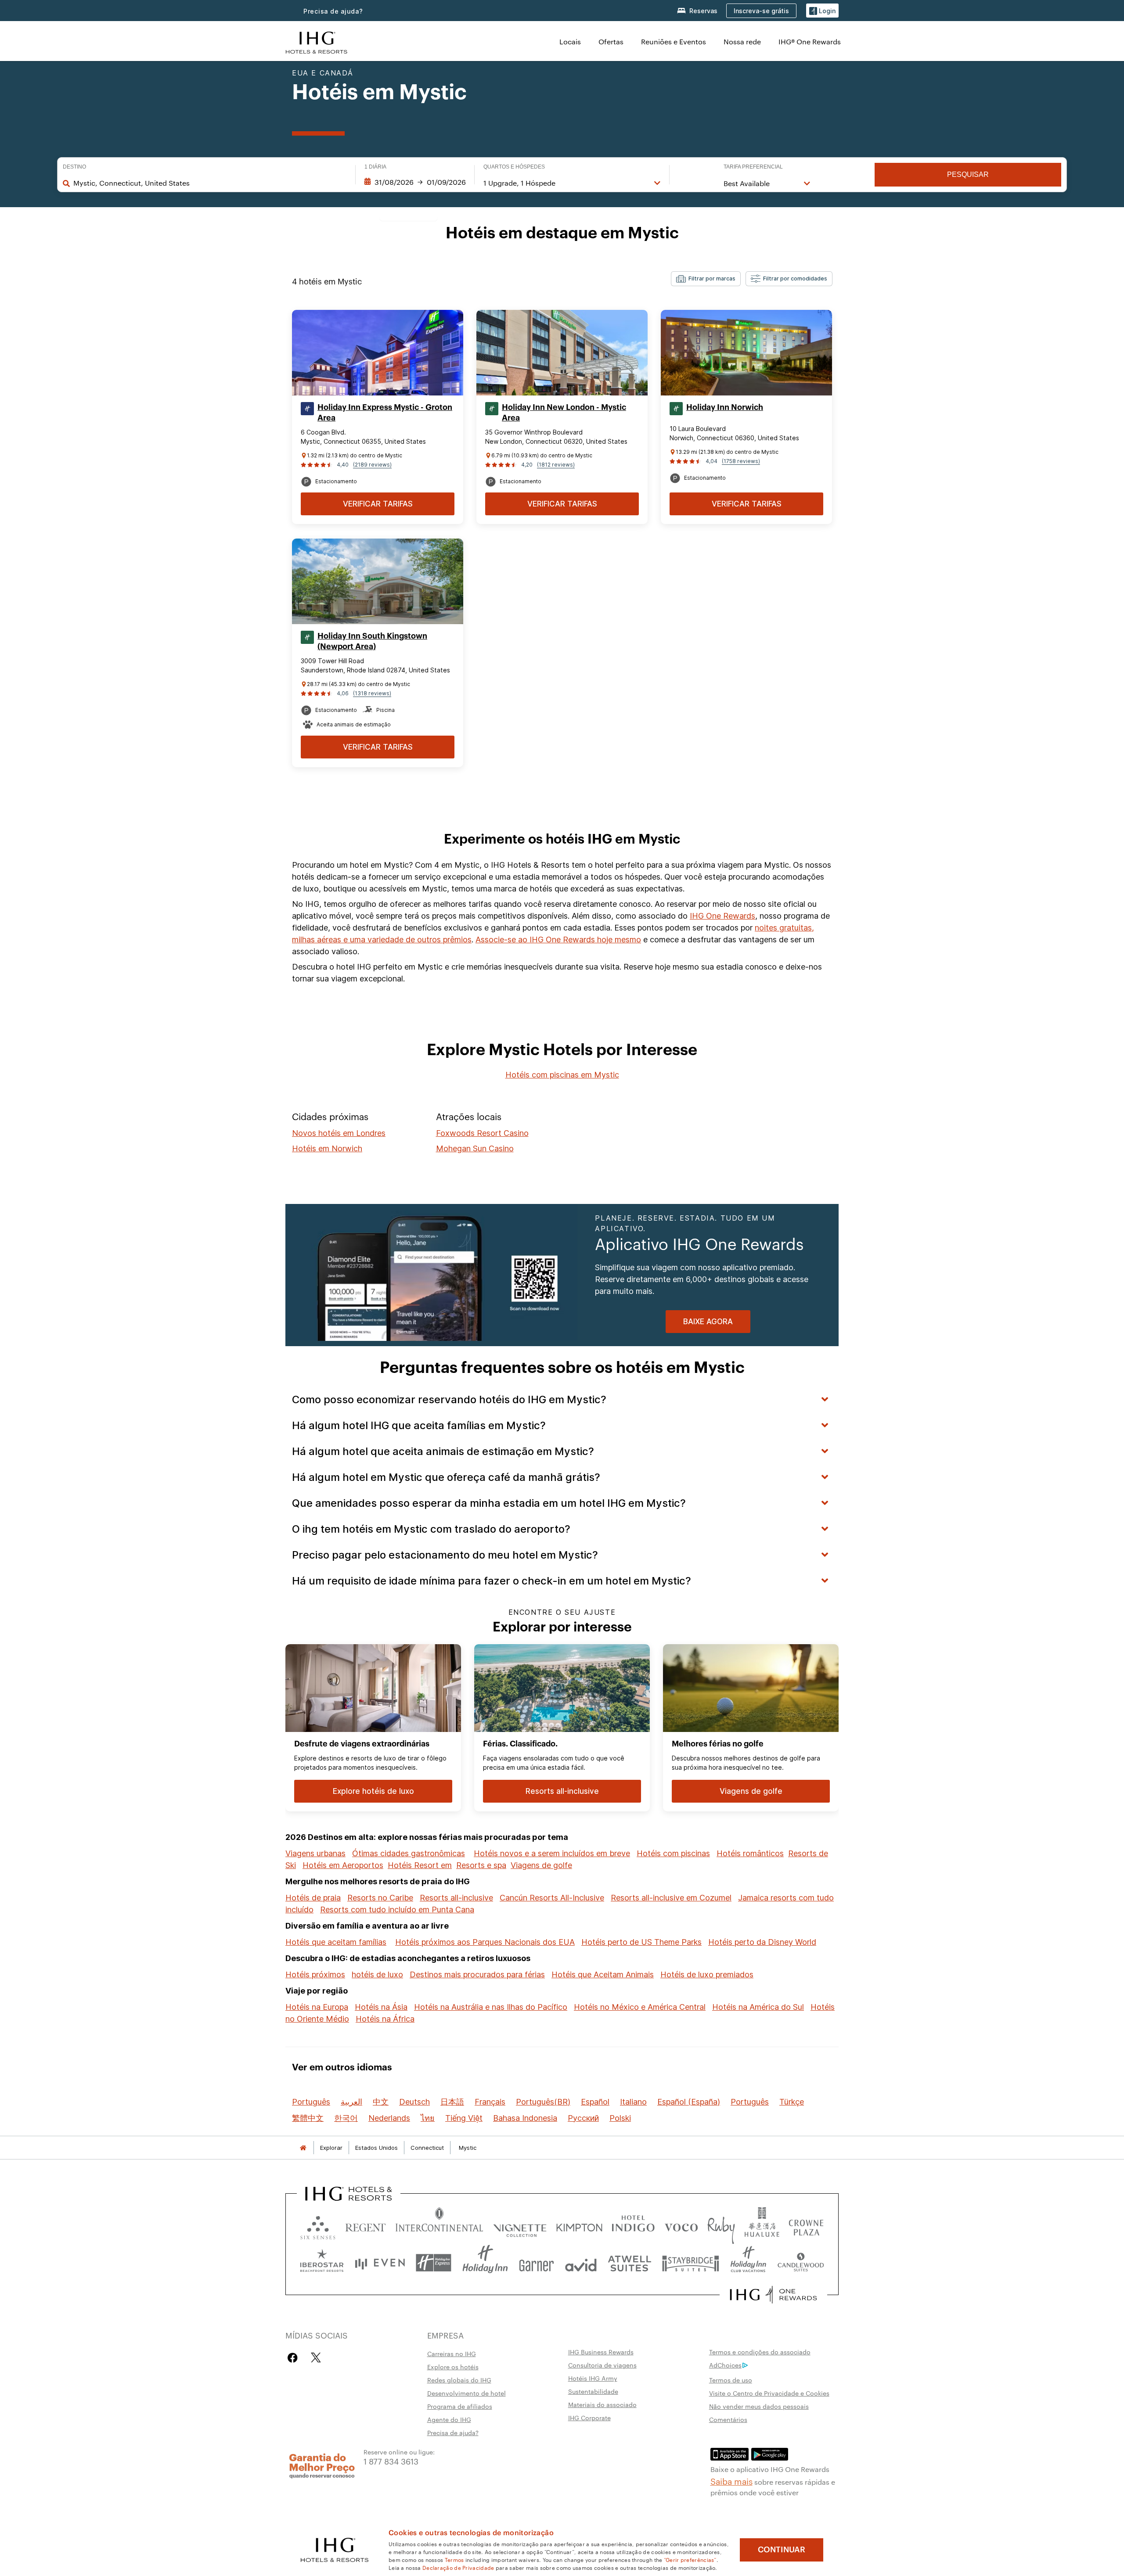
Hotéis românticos (750, 1853)
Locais (570, 41)
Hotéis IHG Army (593, 2378)
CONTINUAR (782, 2550)
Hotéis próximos (315, 1974)
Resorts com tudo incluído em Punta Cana (397, 1910)
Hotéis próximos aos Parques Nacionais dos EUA (485, 1942)
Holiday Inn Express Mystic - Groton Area (385, 413)
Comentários (728, 2419)
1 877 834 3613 (391, 2461)
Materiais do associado (602, 2404)
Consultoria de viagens (602, 2365)
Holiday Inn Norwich (725, 407)
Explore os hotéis (453, 2367)
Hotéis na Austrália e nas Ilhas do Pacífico (491, 2007)
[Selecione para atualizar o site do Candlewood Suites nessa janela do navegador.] (800, 2263)
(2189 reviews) (372, 465)
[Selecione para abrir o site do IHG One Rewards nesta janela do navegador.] (773, 2295)
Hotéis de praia (313, 1898)
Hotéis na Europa (317, 2007)
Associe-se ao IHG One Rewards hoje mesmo (558, 940)
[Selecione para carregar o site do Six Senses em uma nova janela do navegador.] (318, 2226)
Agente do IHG (449, 2419)
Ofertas (611, 41)
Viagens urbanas (315, 1853)
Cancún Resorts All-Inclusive (552, 1898)
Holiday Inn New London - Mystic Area (564, 413)
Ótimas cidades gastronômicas (409, 1853)
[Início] (303, 2148)
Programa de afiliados (460, 2406)
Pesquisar (968, 174)
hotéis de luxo (377, 1974)
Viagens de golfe (541, 1865)
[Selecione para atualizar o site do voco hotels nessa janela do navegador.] (681, 2226)
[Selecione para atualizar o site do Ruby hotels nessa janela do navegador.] (721, 2226)
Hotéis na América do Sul (758, 2007)
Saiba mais (731, 2481)
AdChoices (725, 2365)
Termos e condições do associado (760, 2352)
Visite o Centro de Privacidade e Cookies (769, 2393)
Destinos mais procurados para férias (477, 1974)
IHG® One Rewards (810, 41)
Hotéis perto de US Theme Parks (641, 1942)
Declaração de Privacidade (458, 2567)
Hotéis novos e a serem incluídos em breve (552, 1853)
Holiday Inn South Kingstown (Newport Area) (372, 641)
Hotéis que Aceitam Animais (603, 1974)
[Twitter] (316, 2358)
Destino (74, 167)
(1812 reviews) (556, 465)
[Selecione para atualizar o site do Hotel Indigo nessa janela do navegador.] (633, 2226)
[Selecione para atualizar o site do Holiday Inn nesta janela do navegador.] (485, 2263)
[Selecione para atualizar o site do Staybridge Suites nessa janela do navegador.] (691, 2263)
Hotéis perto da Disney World (762, 1942)
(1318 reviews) (372, 693)
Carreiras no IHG (452, 2353)
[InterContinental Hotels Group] (317, 41)
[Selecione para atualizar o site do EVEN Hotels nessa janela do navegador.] (380, 2263)
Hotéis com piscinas (673, 1853)
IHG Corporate (589, 2418)
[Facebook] (294, 2358)
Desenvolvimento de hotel (467, 2393)
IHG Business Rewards (601, 2352)
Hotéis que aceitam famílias (336, 1942)
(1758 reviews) (741, 461)
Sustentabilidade (593, 2391)
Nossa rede (742, 41)
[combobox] (210, 183)
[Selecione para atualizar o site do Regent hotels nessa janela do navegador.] (366, 2226)
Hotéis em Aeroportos (343, 1865)
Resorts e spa (481, 1865)
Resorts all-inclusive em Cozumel (671, 1898)
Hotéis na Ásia (381, 2007)
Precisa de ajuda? (333, 11)
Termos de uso (731, 2380)
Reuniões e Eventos (674, 41)
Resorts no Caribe (380, 1898)
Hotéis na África (385, 2019)
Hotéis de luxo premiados (707, 1974)
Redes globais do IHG (459, 2380)
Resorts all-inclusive (456, 1898)
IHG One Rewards (722, 916)
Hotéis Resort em (420, 1865)
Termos (454, 2559)
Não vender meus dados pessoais (759, 2406)
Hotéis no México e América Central (640, 2007)
